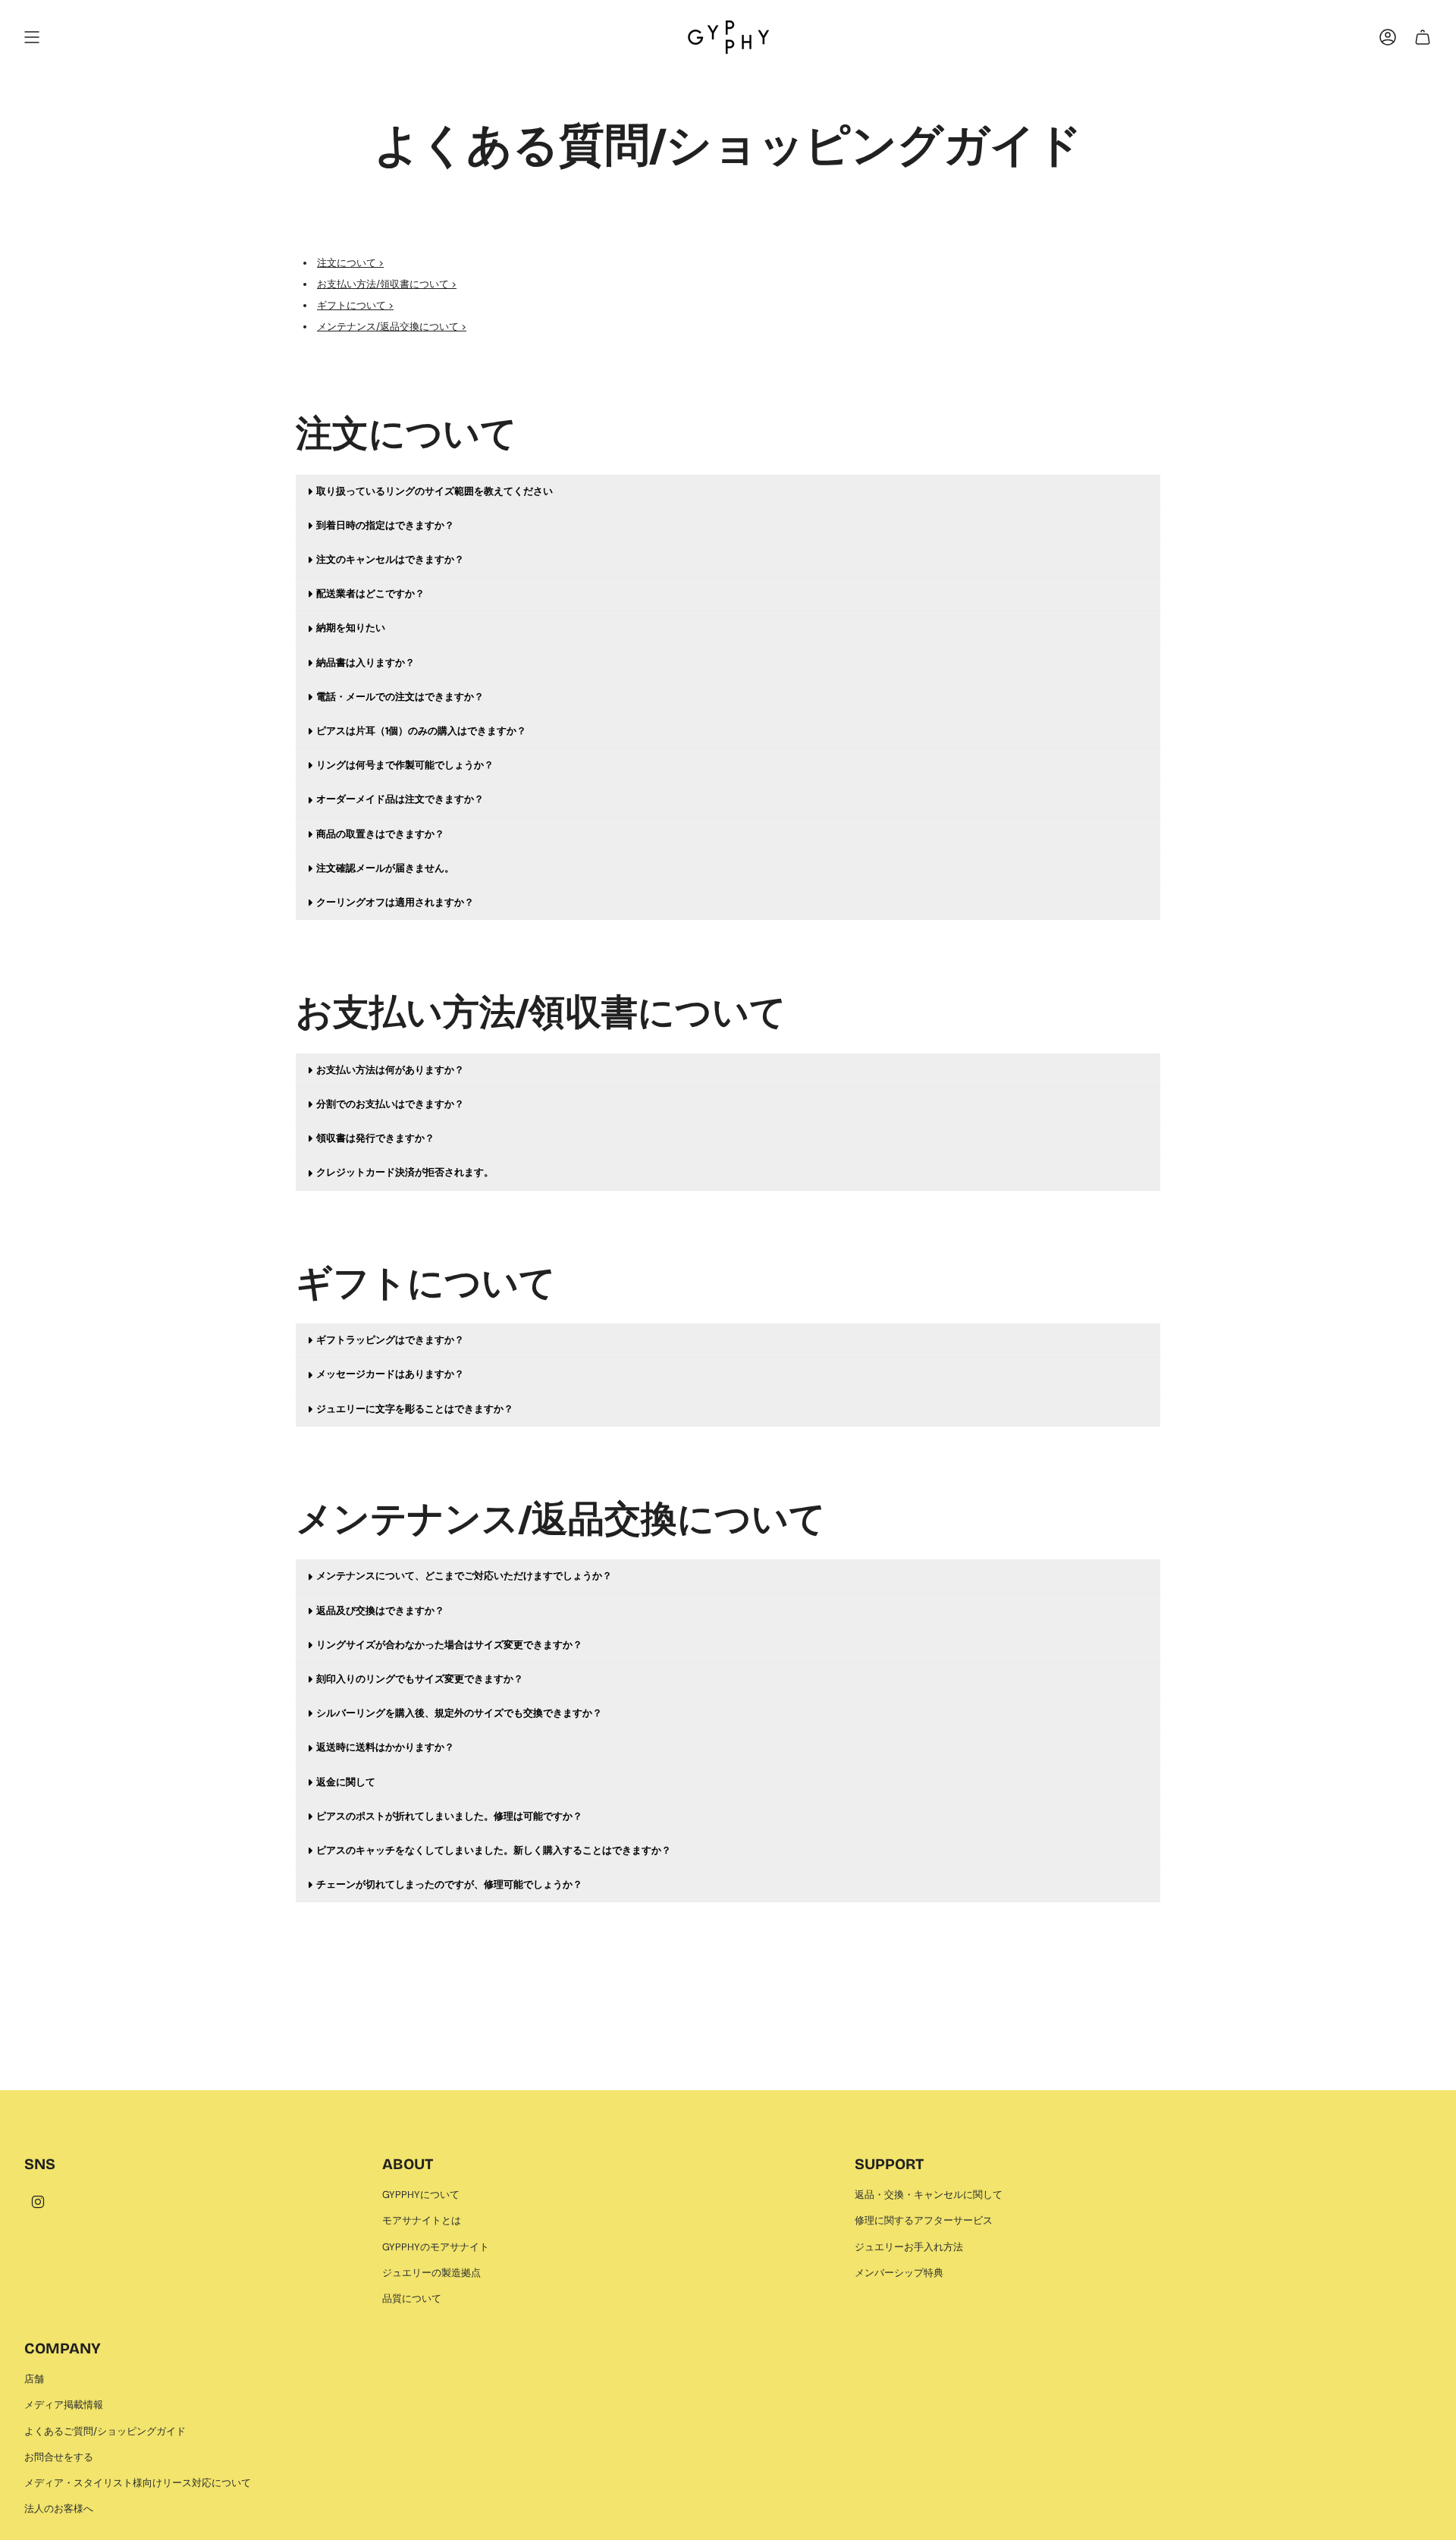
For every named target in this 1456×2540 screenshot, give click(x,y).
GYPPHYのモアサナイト (436, 2247)
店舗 (34, 2379)
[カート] (1423, 37)
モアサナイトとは (422, 2220)
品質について (412, 2298)
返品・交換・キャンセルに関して (929, 2195)
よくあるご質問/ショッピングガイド (105, 2431)
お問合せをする (59, 2457)
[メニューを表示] (32, 37)
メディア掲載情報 (64, 2405)
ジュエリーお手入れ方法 (909, 2247)
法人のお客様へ (59, 2509)
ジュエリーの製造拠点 (431, 2273)
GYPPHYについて (421, 2195)
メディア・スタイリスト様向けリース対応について (138, 2483)
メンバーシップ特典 (899, 2273)
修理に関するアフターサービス (924, 2220)
